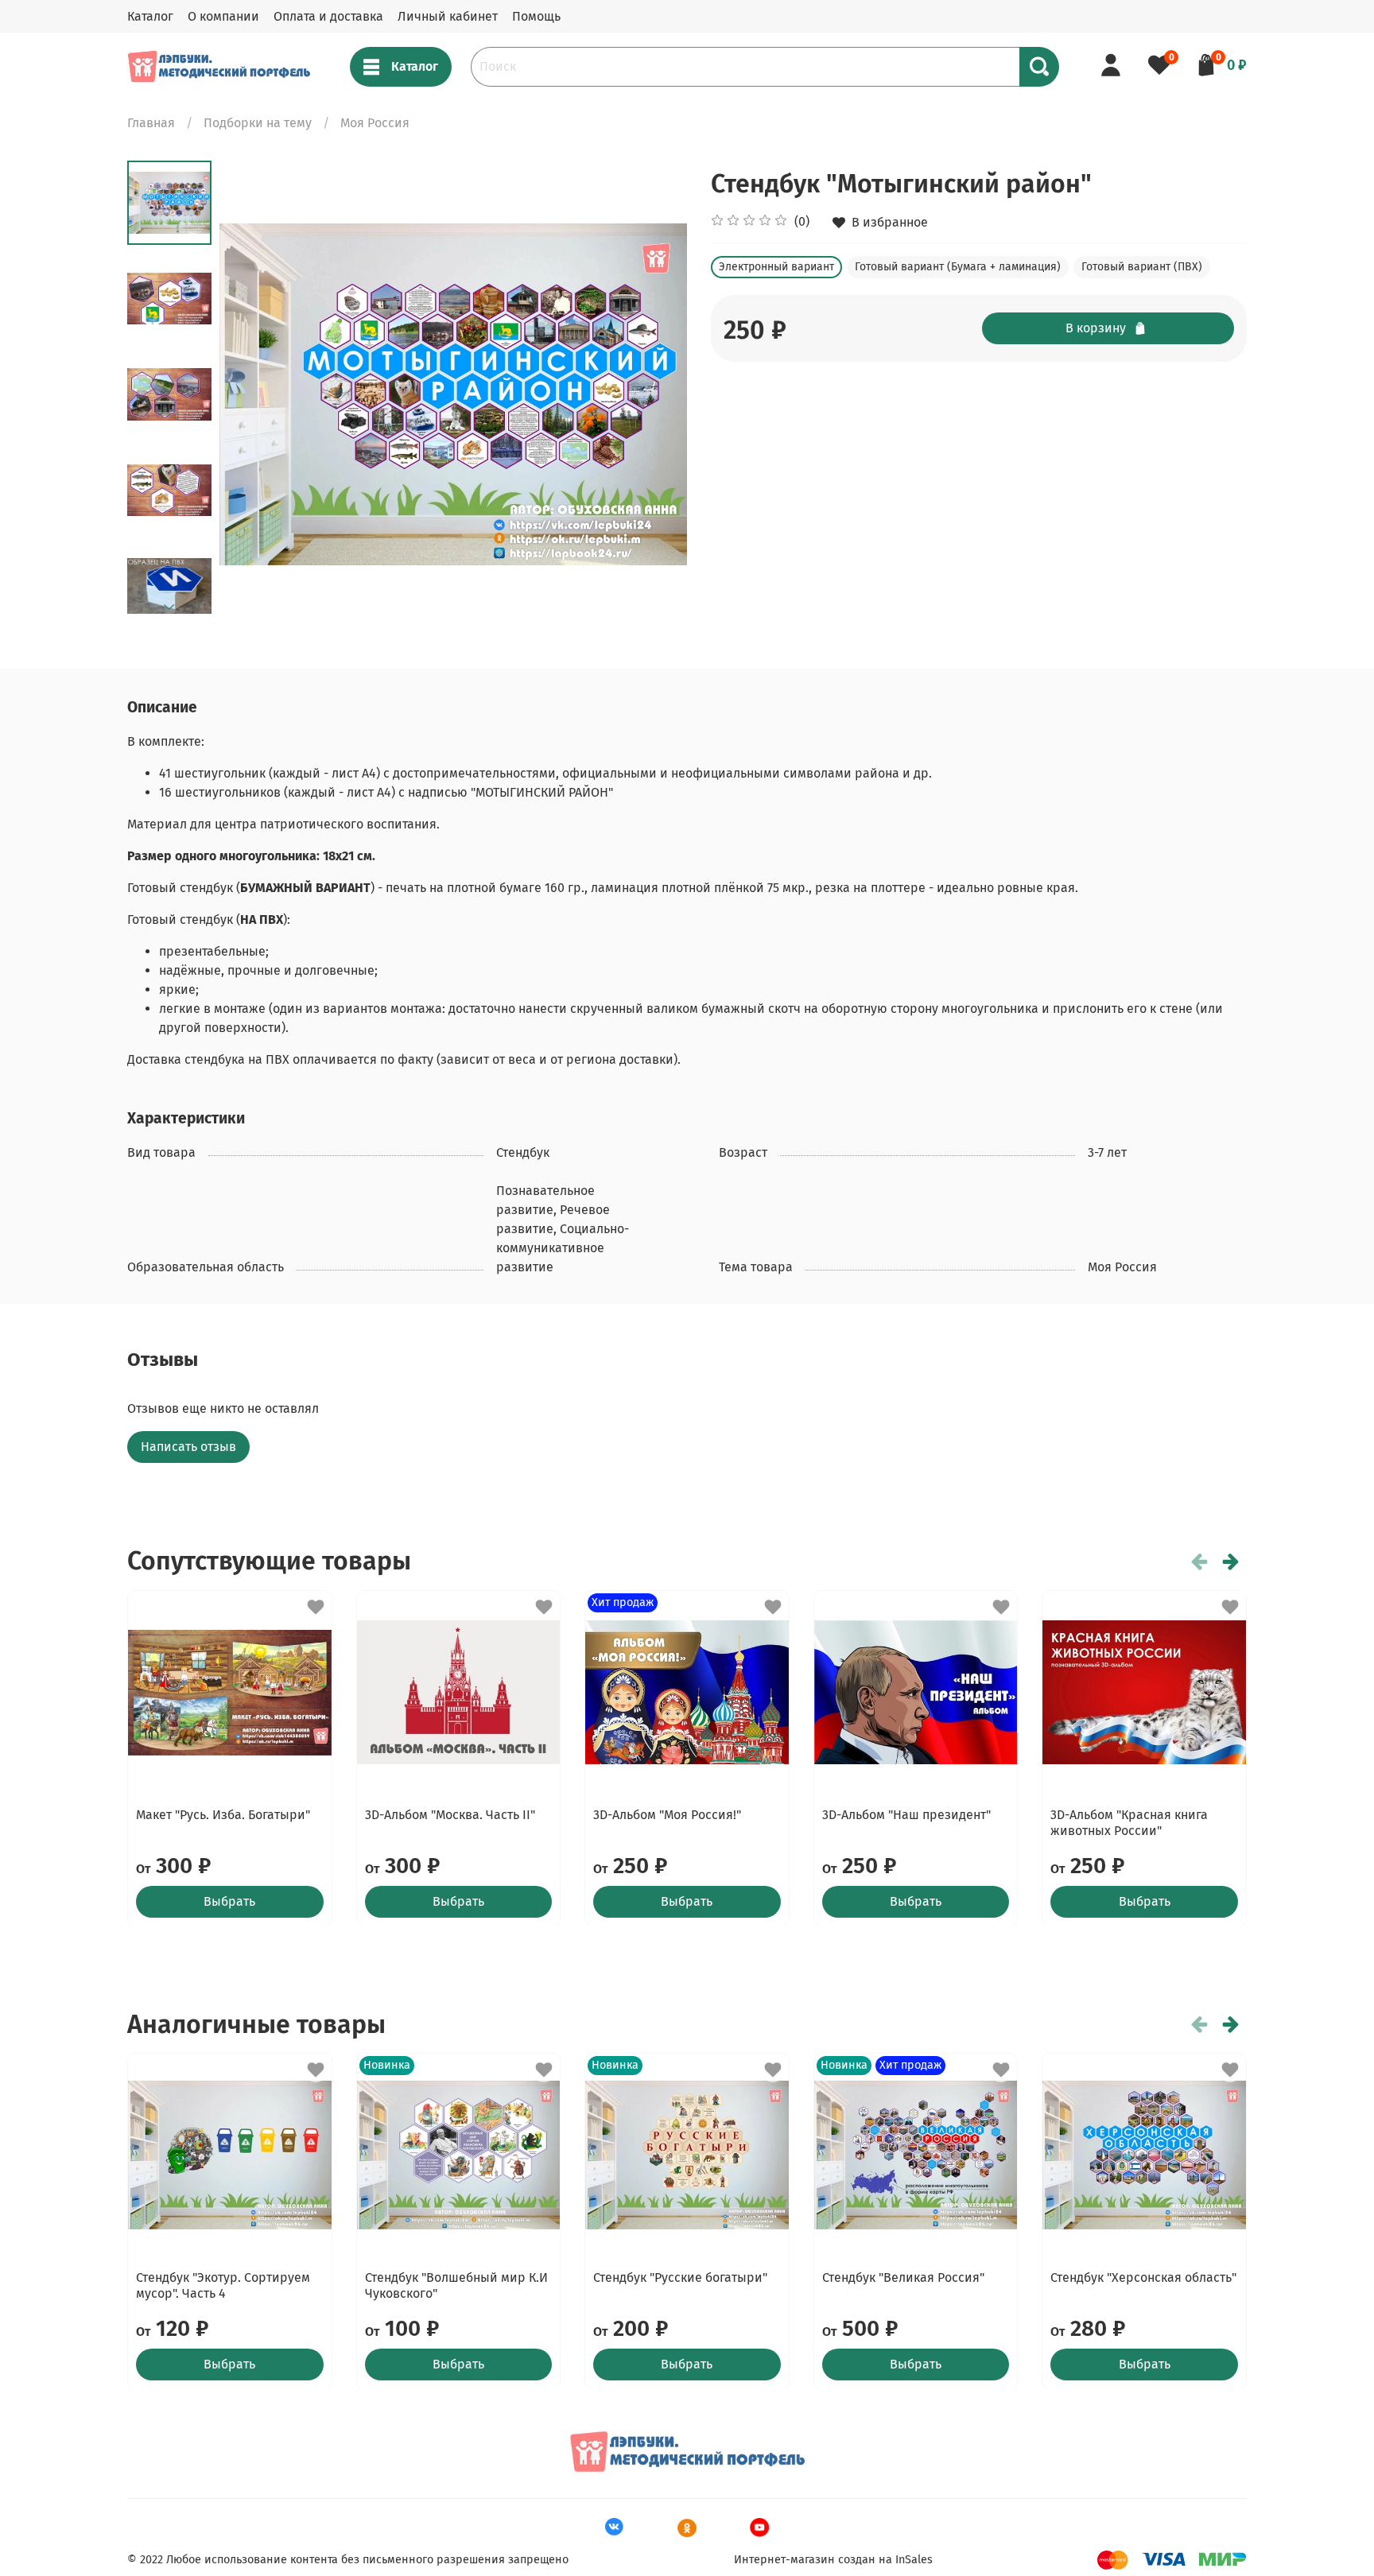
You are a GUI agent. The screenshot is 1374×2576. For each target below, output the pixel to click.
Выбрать (229, 1901)
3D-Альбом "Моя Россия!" (667, 1814)
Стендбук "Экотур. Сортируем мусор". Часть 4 (223, 2285)
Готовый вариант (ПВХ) (1142, 267)
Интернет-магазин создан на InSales (833, 2560)
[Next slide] (169, 607)
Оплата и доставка (328, 16)
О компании (223, 16)
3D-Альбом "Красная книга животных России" (1129, 1822)
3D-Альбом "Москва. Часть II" (450, 1814)
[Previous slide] (251, 394)
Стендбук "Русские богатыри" (680, 2277)
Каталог (150, 16)
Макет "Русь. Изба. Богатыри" (223, 1814)
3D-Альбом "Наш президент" (906, 1814)
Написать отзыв (188, 1447)
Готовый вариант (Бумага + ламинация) (958, 267)
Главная (151, 123)
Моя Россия (375, 123)
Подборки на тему (258, 123)
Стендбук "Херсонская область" (1143, 2277)
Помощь (536, 16)
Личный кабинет (448, 16)
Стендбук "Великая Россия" (903, 2277)
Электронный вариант (776, 267)
